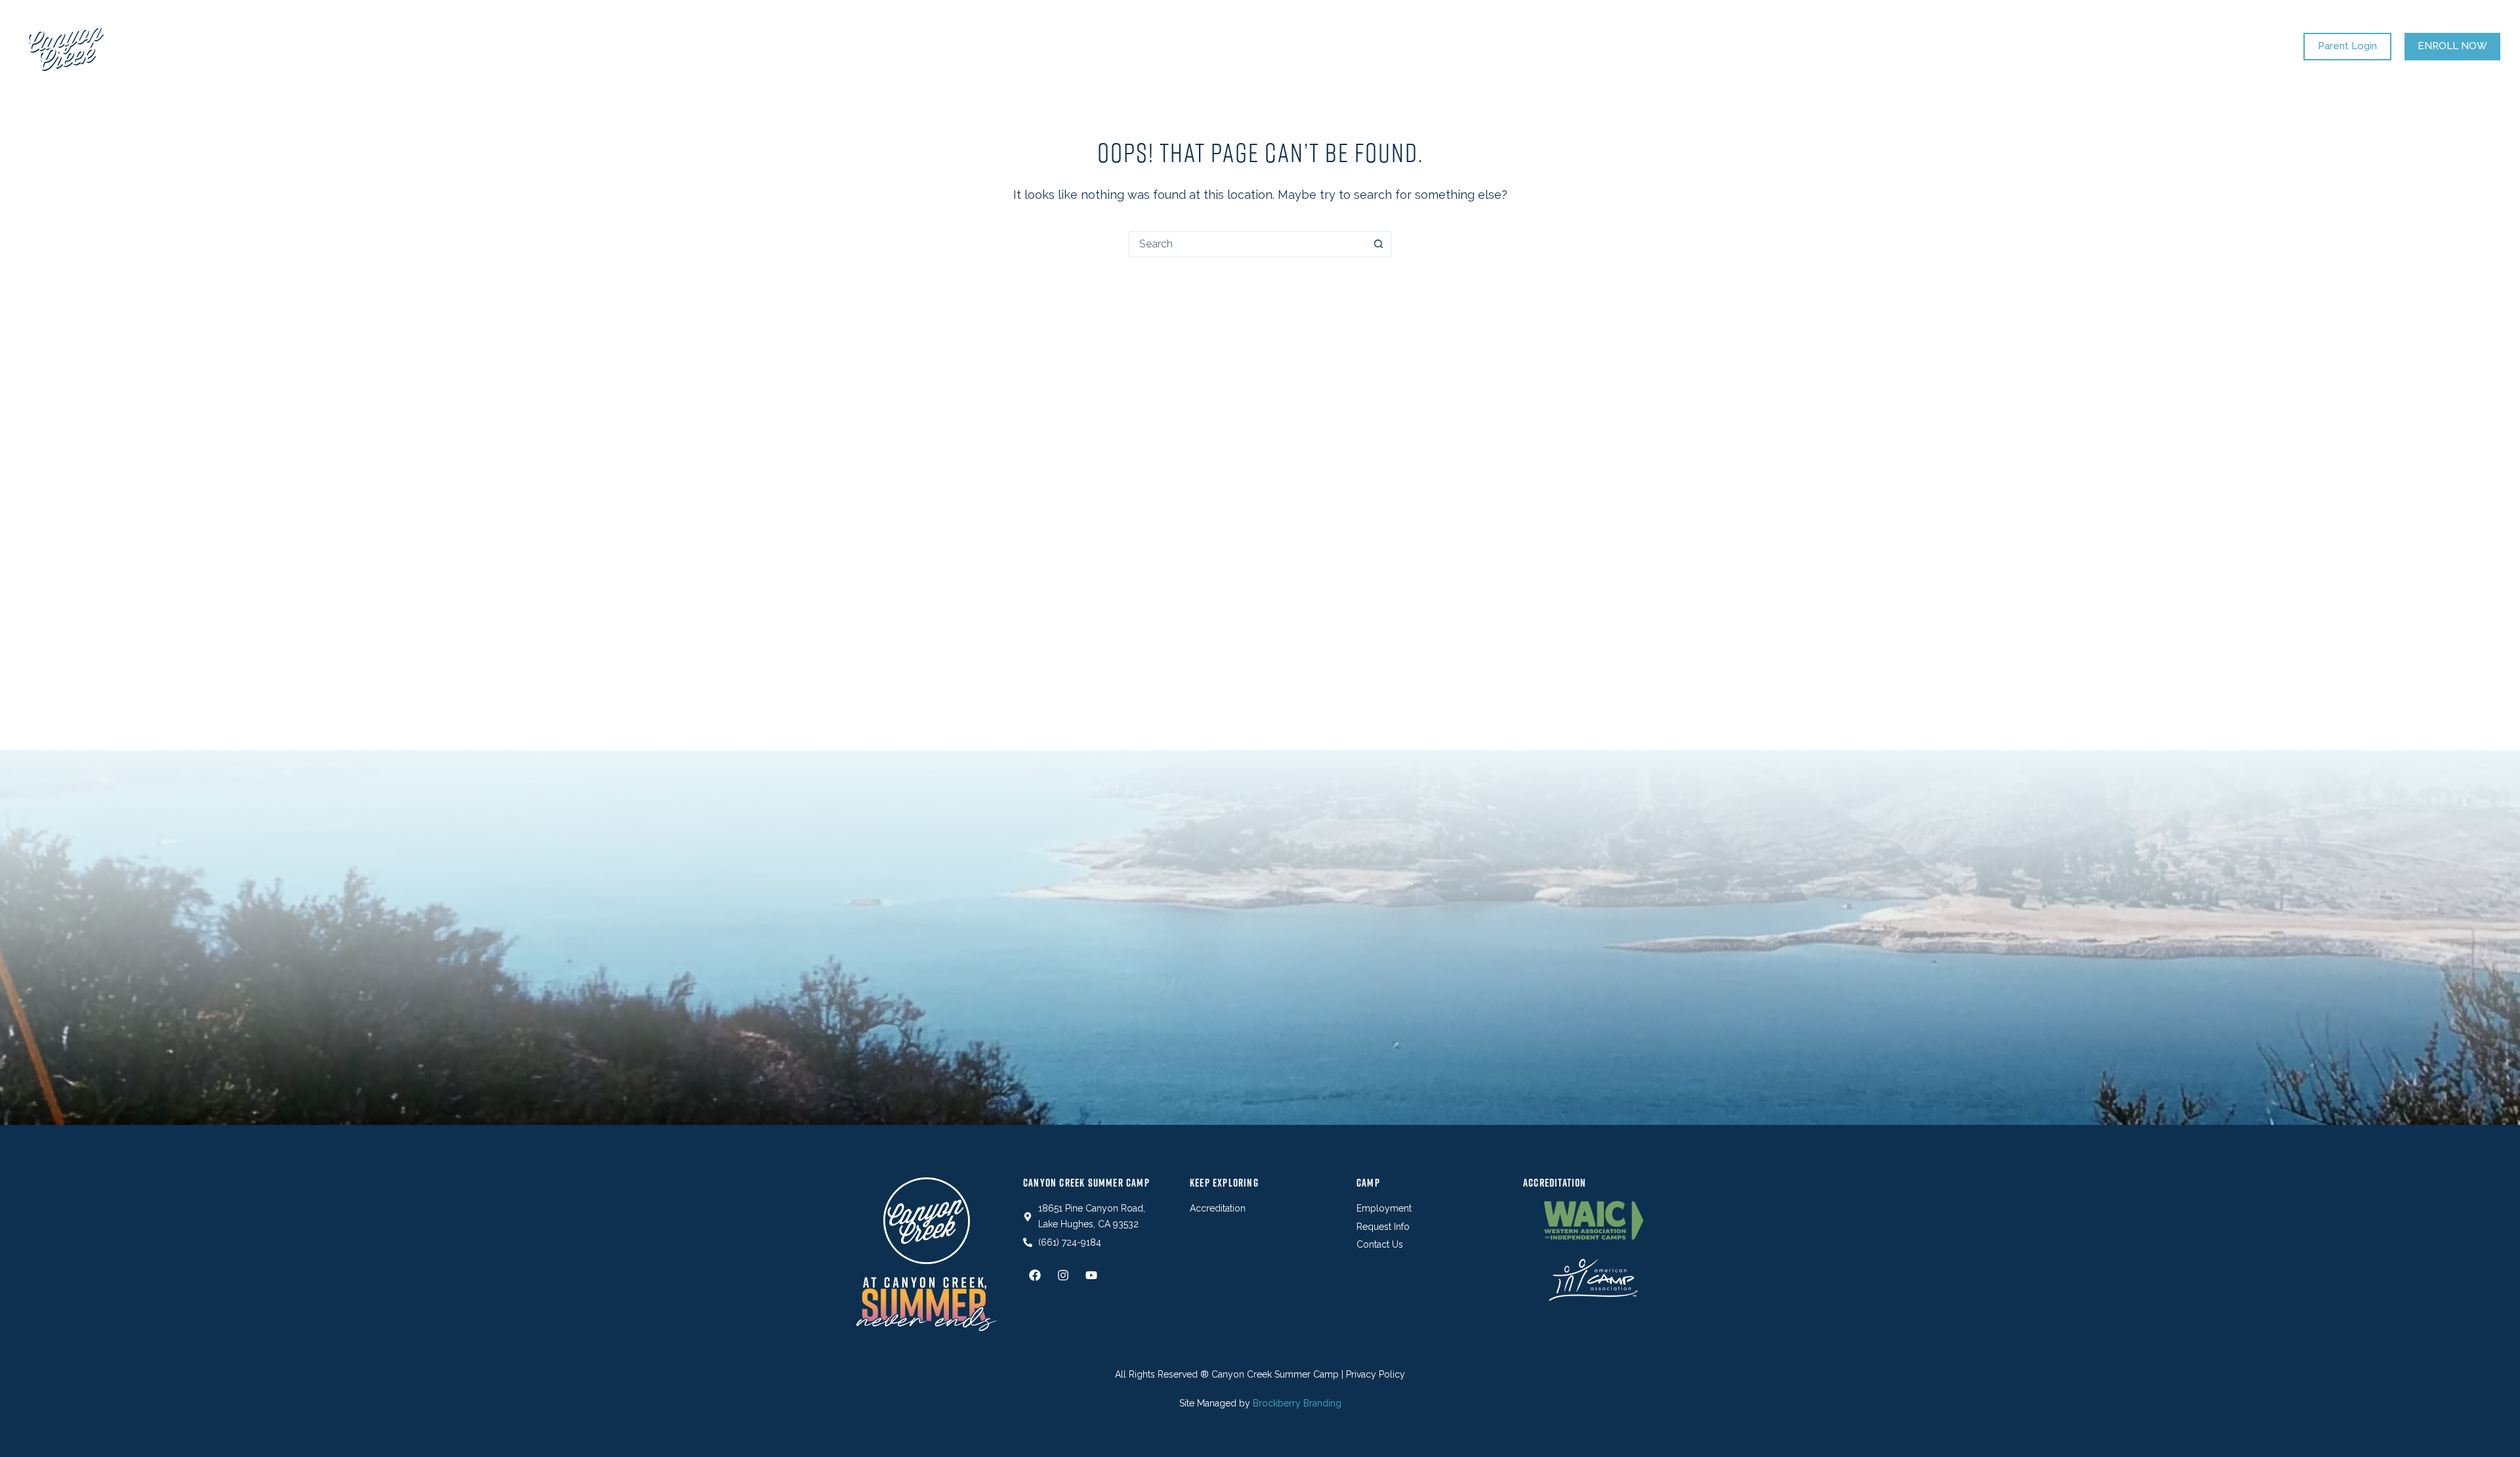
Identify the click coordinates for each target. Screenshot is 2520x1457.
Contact (1485, 46)
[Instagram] (1063, 1275)
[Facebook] (1035, 1275)
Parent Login (2347, 46)
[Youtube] (1091, 1275)
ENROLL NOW (2452, 46)
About (1412, 46)
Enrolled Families (1311, 46)
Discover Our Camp (1172, 46)
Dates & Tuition (1055, 46)
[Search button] (1378, 244)
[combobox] (1248, 244)
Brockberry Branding (1297, 1403)
